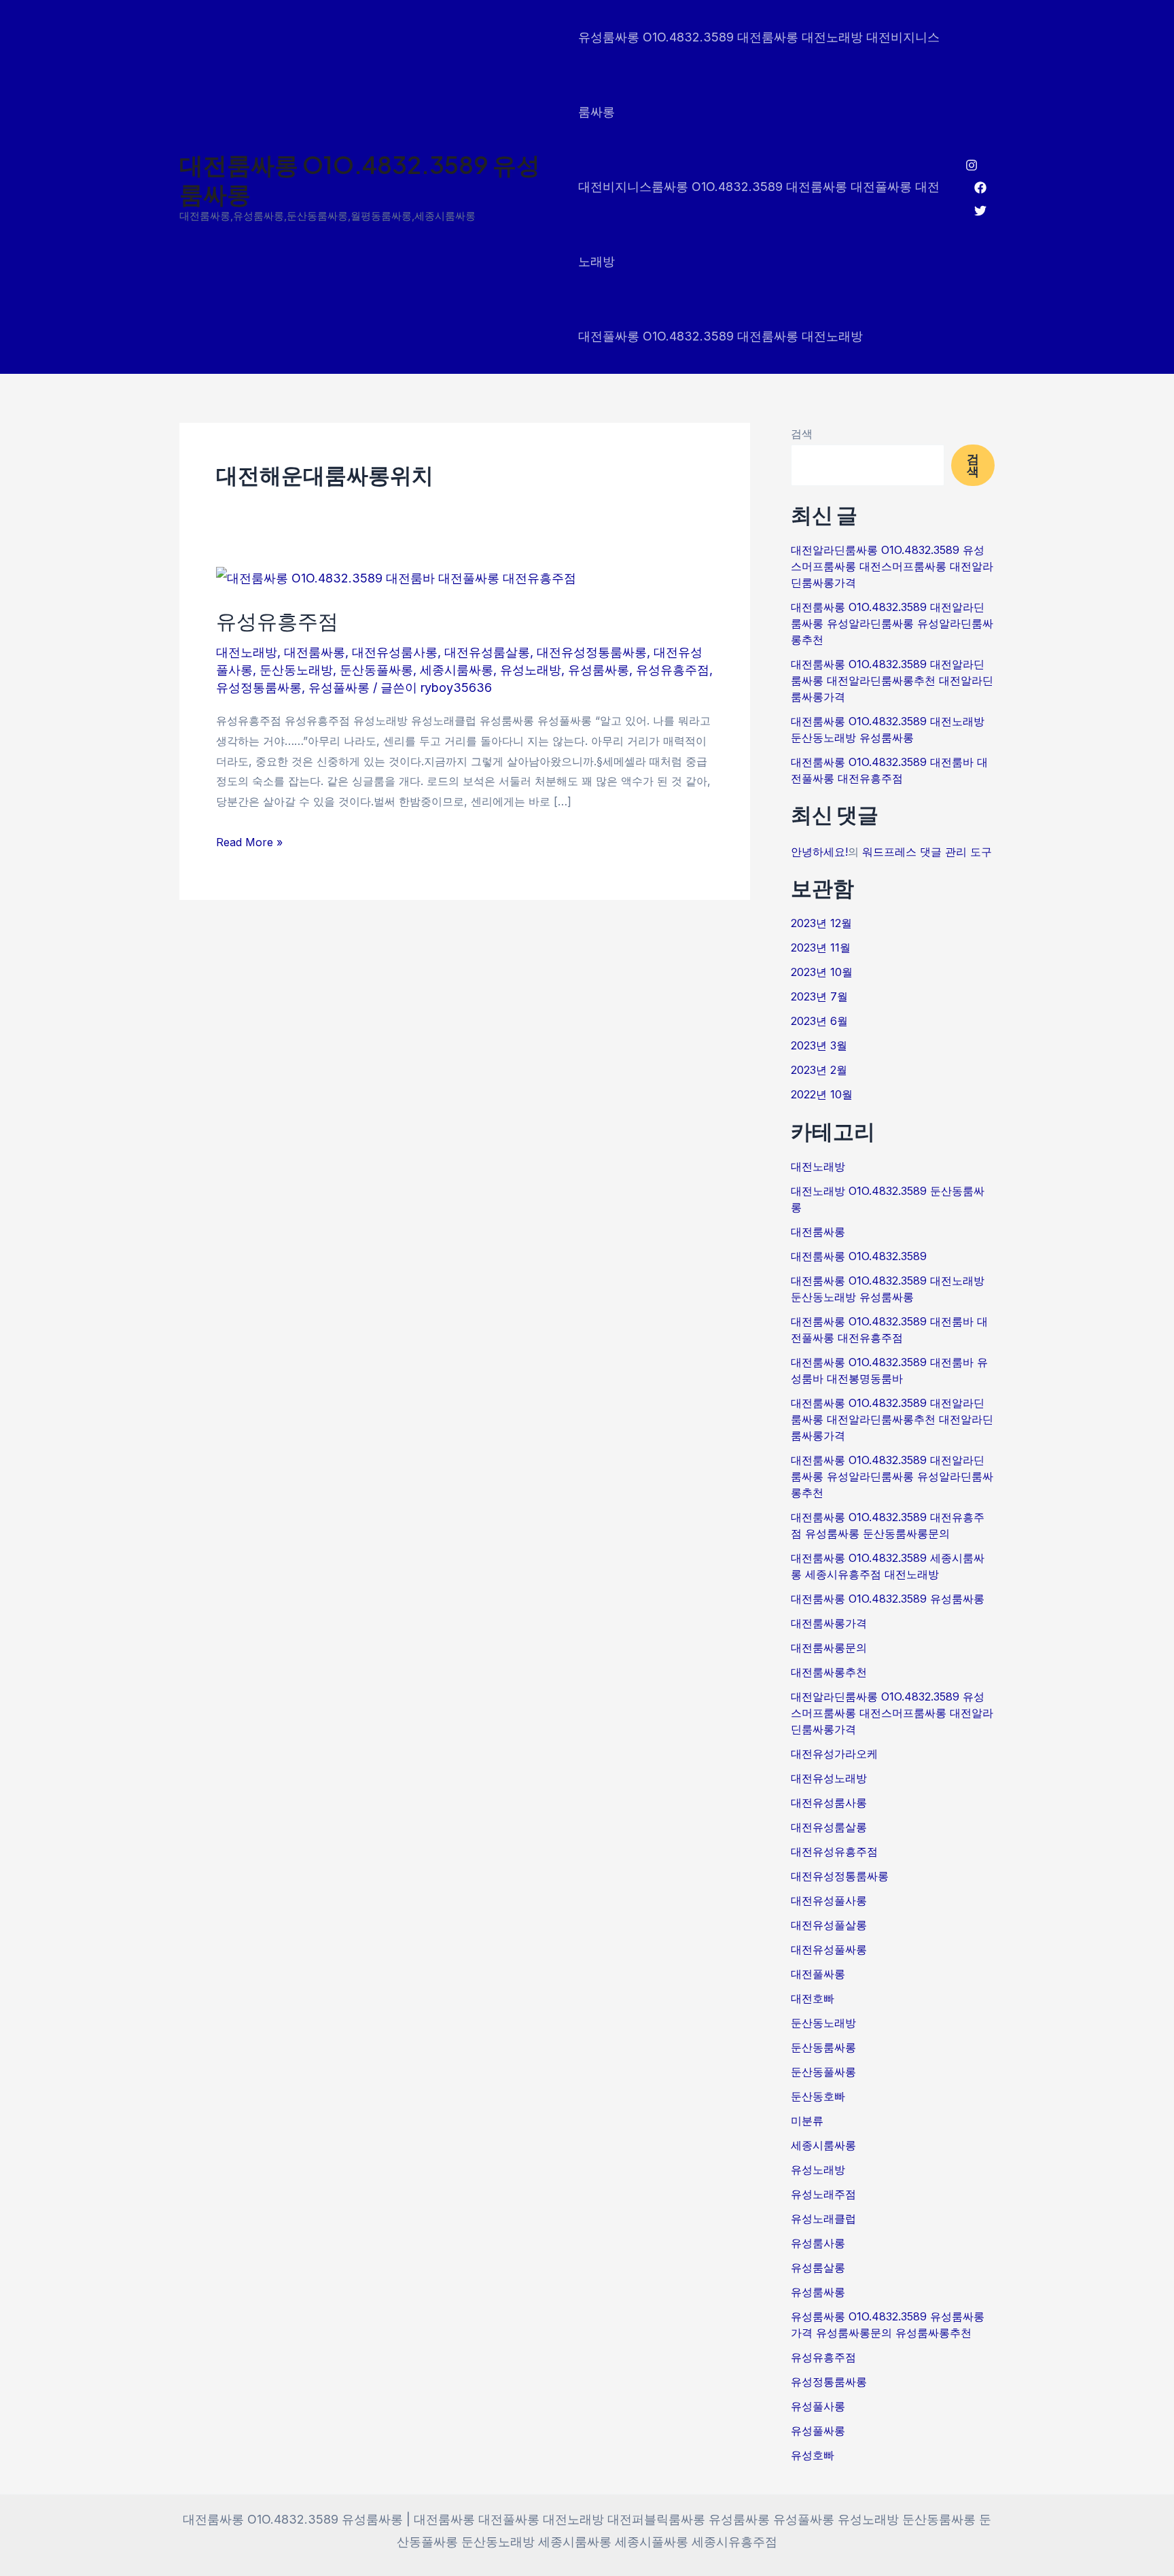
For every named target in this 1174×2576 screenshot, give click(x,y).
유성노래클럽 (823, 2218)
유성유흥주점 (277, 621)
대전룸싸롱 (315, 652)
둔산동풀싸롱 (376, 670)
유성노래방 (531, 670)
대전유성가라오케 (834, 1754)
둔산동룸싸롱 (823, 2047)
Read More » (249, 841)
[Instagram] (972, 165)
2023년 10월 (822, 972)
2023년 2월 (819, 1070)
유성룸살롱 (818, 2267)
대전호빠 (813, 1998)
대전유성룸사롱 (395, 652)
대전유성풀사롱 (829, 1900)
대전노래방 (247, 652)
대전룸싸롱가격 (829, 1623)
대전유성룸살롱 (487, 652)
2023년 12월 (821, 923)
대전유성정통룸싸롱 (592, 652)
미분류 (807, 2121)
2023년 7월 (819, 996)
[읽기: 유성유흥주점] (396, 577)
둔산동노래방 (296, 670)
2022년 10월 (822, 1094)
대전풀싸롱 (818, 1974)
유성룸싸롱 (599, 670)
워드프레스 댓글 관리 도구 (927, 852)
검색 (802, 434)
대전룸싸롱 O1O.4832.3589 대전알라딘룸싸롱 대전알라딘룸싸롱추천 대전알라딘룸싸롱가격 (892, 680)
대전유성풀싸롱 (829, 1949)
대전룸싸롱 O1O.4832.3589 (859, 1256)
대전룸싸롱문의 (829, 1648)
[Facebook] (980, 188)
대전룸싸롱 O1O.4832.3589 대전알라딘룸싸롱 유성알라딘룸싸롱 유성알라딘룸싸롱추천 (892, 623)
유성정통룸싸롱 (259, 687)
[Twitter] (980, 211)
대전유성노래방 (829, 1778)
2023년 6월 (819, 1021)
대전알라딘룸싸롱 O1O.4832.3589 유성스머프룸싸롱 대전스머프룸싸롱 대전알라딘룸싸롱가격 (892, 566)
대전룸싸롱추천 (829, 1672)
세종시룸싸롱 (457, 670)
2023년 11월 (821, 947)
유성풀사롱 (818, 2406)
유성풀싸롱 (339, 687)
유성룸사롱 (818, 2243)
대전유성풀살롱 (829, 1925)
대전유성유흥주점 (834, 1851)
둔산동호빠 (818, 2096)
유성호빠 (813, 2455)
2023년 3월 (819, 1045)
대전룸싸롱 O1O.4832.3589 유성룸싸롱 (360, 179)
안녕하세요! (819, 852)
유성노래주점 (823, 2194)
